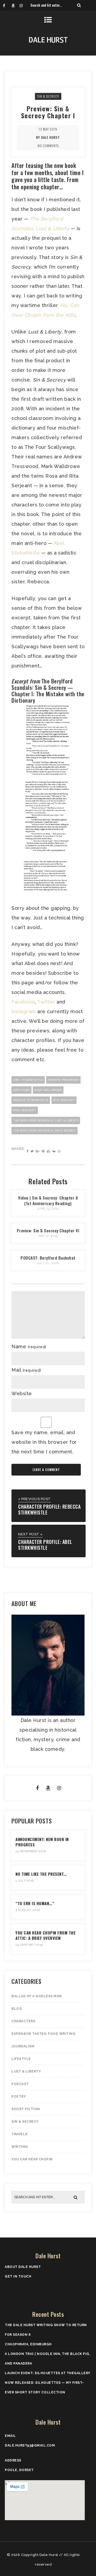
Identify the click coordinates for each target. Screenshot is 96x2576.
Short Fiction (26, 2109)
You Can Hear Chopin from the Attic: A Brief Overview (45, 1935)
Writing (20, 2147)
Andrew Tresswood (63, 1080)
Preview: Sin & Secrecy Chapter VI (48, 1230)
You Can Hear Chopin (32, 2159)
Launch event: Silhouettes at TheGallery (48, 2373)
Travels (19, 2134)
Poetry (19, 2097)
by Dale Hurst (48, 137)
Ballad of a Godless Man (37, 1996)
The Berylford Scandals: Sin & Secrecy (45, 1130)
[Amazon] (15, 5)
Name (29, 1346)
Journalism (23, 2046)
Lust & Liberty (26, 2071)
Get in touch (18, 2276)
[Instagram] (23, 5)
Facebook (23, 1002)
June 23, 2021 (48, 1209)
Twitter (46, 1002)
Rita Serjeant (64, 1100)
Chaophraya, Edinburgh (28, 2344)
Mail (26, 1370)
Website (22, 1393)
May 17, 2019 (48, 1236)
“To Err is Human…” (35, 1903)
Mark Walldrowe (48, 1090)
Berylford (21, 1090)
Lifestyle (21, 2059)
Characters (23, 2021)
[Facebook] (7, 5)
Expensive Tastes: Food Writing (43, 2034)
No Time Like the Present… (41, 1874)
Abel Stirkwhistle (28, 1080)
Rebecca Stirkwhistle (31, 1100)
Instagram (24, 1011)
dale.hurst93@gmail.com (30, 2445)
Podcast (20, 2084)
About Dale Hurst (23, 2267)
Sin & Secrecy (48, 96)
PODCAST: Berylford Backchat (48, 1258)
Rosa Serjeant (25, 1110)
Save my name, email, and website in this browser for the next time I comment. (44, 1442)
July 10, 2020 (48, 1263)
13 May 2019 (48, 129)
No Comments (48, 146)
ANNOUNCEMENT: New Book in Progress (42, 1842)
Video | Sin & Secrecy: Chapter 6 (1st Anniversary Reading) (48, 1200)
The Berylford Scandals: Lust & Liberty (46, 1120)
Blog (17, 2009)
